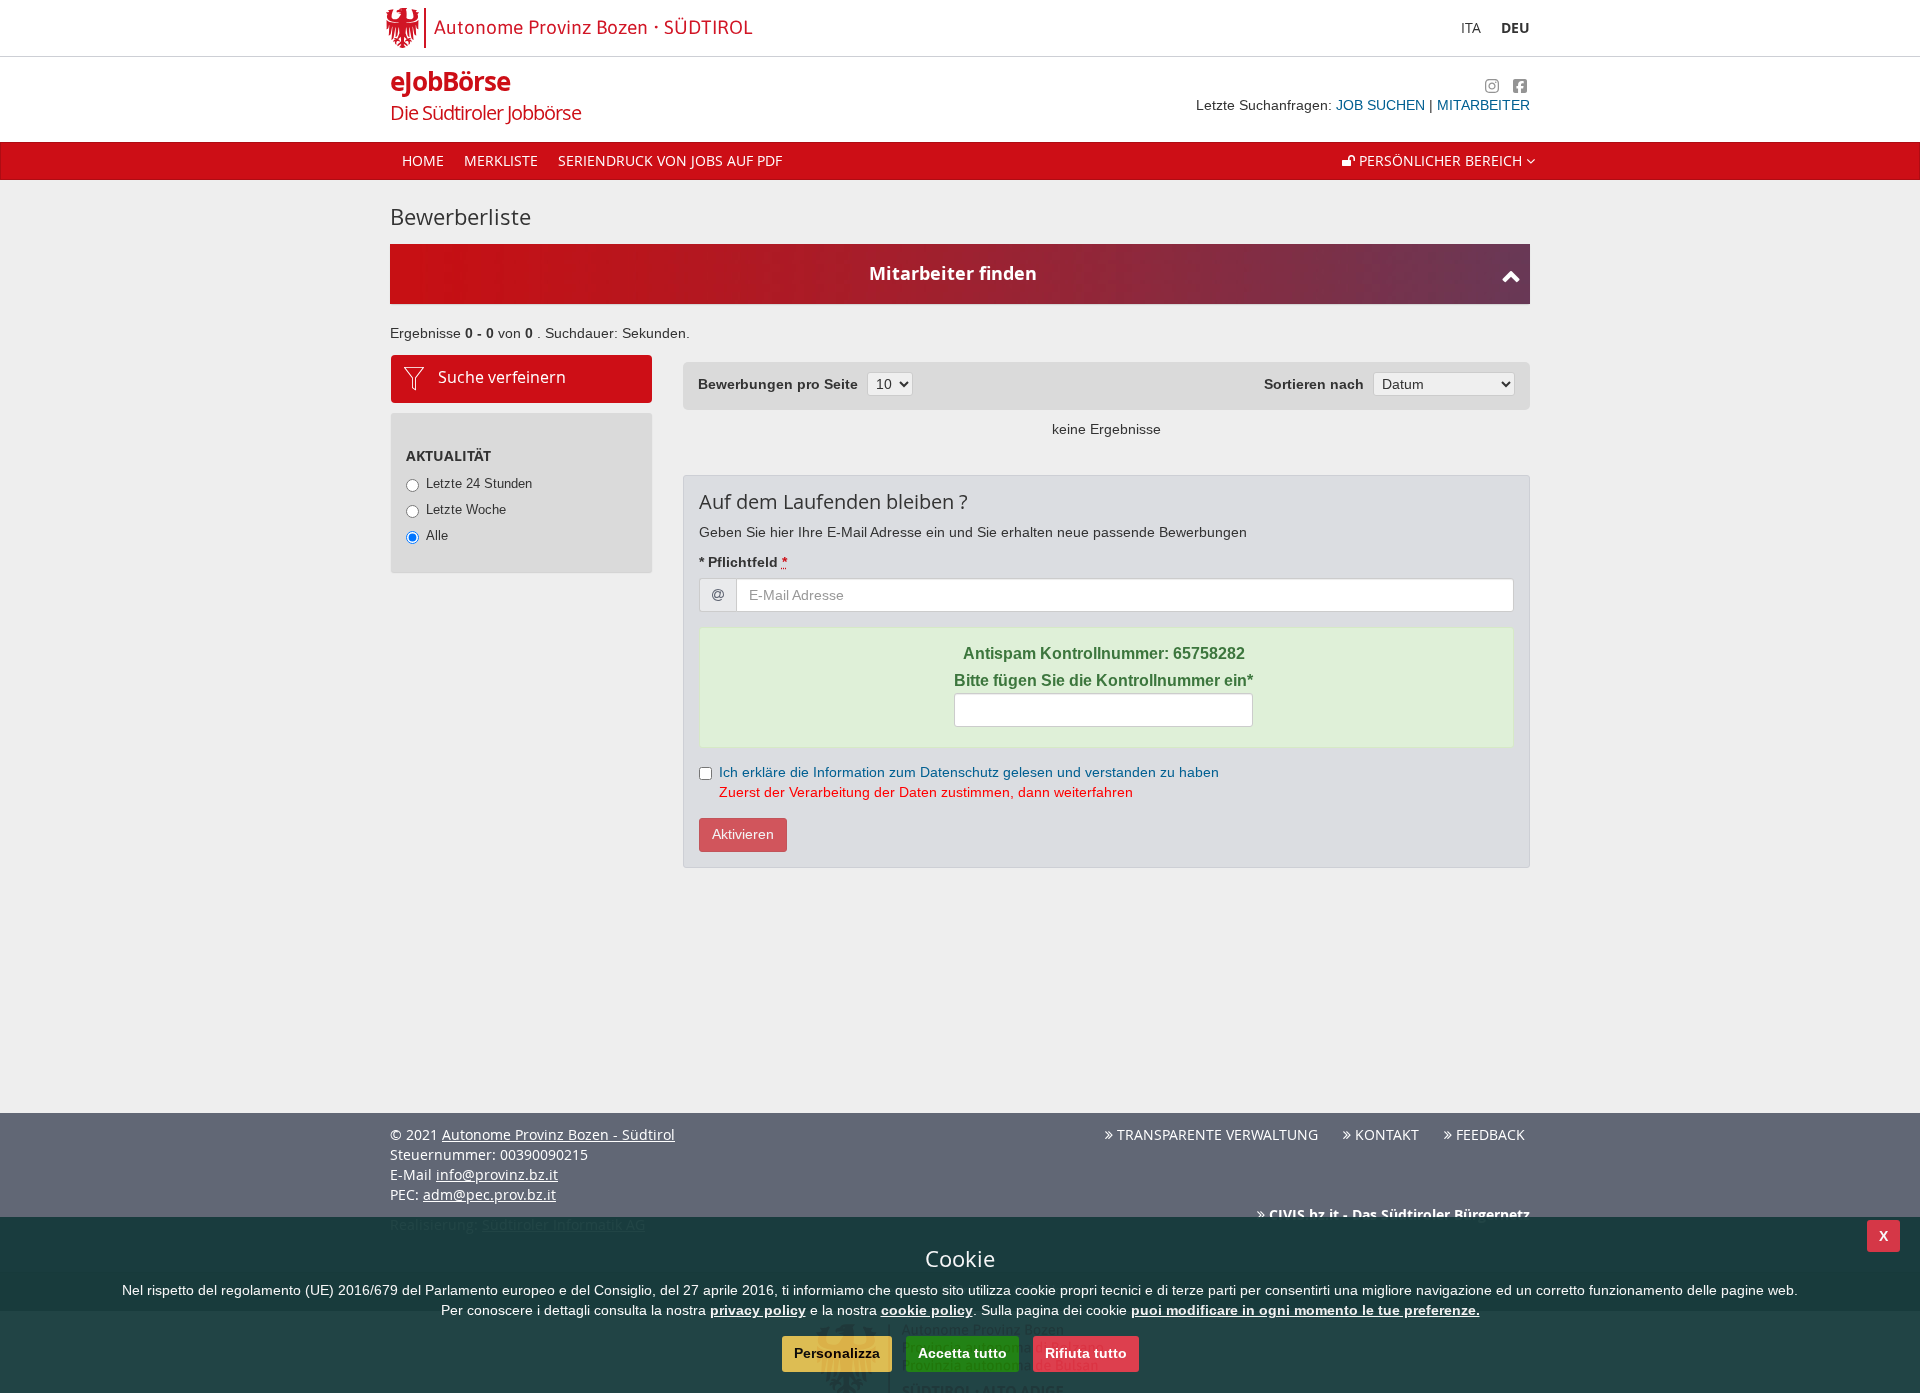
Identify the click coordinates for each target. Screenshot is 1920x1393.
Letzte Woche (466, 509)
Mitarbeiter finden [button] (953, 274)
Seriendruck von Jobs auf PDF (670, 160)
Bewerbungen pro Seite (778, 384)
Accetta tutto (962, 1353)
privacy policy (758, 1310)
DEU (1515, 27)
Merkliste (501, 160)
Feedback (1488, 1134)
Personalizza (837, 1353)
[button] (1438, 161)
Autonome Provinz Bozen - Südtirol (558, 1134)
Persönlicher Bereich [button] (1440, 160)
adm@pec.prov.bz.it (489, 1194)
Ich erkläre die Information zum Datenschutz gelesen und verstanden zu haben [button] (969, 772)
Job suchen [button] (1382, 105)
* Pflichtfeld (743, 562)
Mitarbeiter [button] (1483, 105)
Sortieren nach (1314, 384)
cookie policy (927, 1310)
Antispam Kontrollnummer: (1104, 653)
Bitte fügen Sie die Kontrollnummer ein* (1103, 680)
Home (423, 160)
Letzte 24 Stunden (479, 483)
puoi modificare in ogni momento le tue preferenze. (1305, 1310)
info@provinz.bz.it (497, 1174)
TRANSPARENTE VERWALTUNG (1215, 1134)
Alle (437, 535)
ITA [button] (1471, 27)
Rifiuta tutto (1086, 1353)
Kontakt (1385, 1134)
